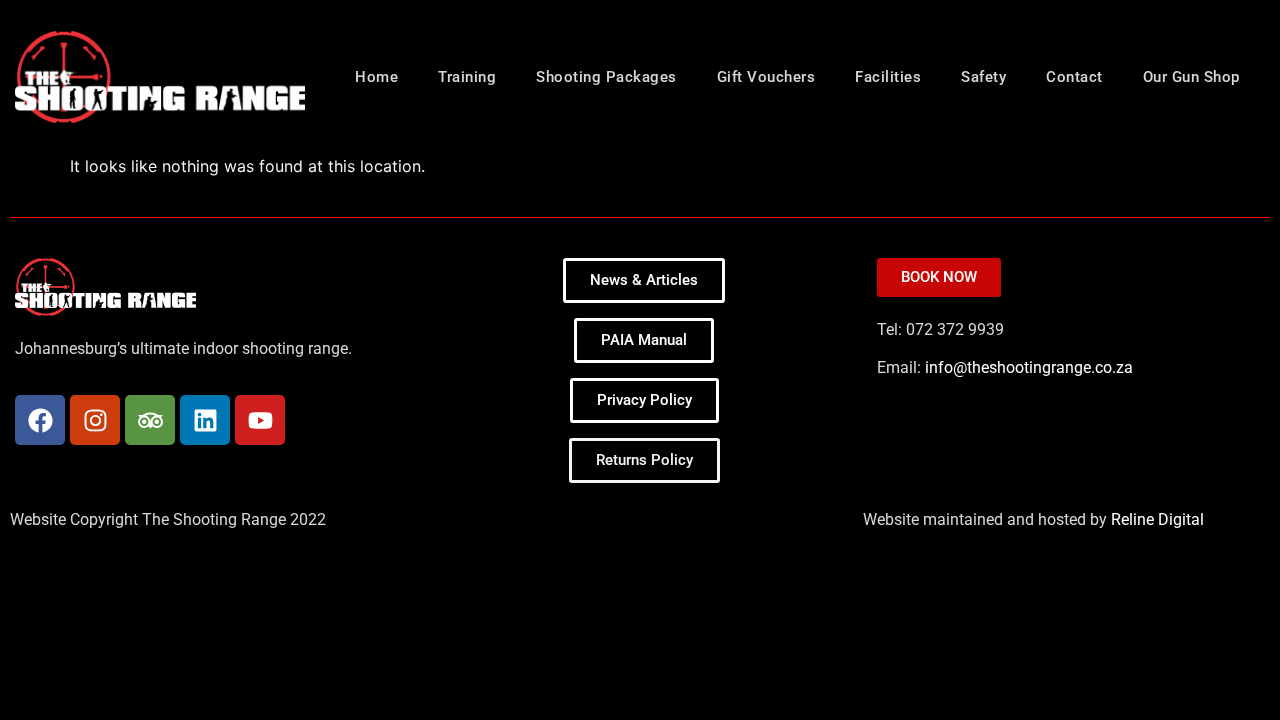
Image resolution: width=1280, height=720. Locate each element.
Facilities (888, 77)
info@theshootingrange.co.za (1029, 367)
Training (467, 77)
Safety (983, 77)
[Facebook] (40, 420)
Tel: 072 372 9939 (942, 330)
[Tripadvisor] (150, 420)
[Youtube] (260, 420)
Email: (1005, 368)
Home (376, 77)
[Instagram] (95, 420)
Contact (1074, 77)
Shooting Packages (606, 77)
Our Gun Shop (1191, 77)
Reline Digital (1157, 519)
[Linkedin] (205, 420)
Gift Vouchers (766, 77)
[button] (644, 460)
